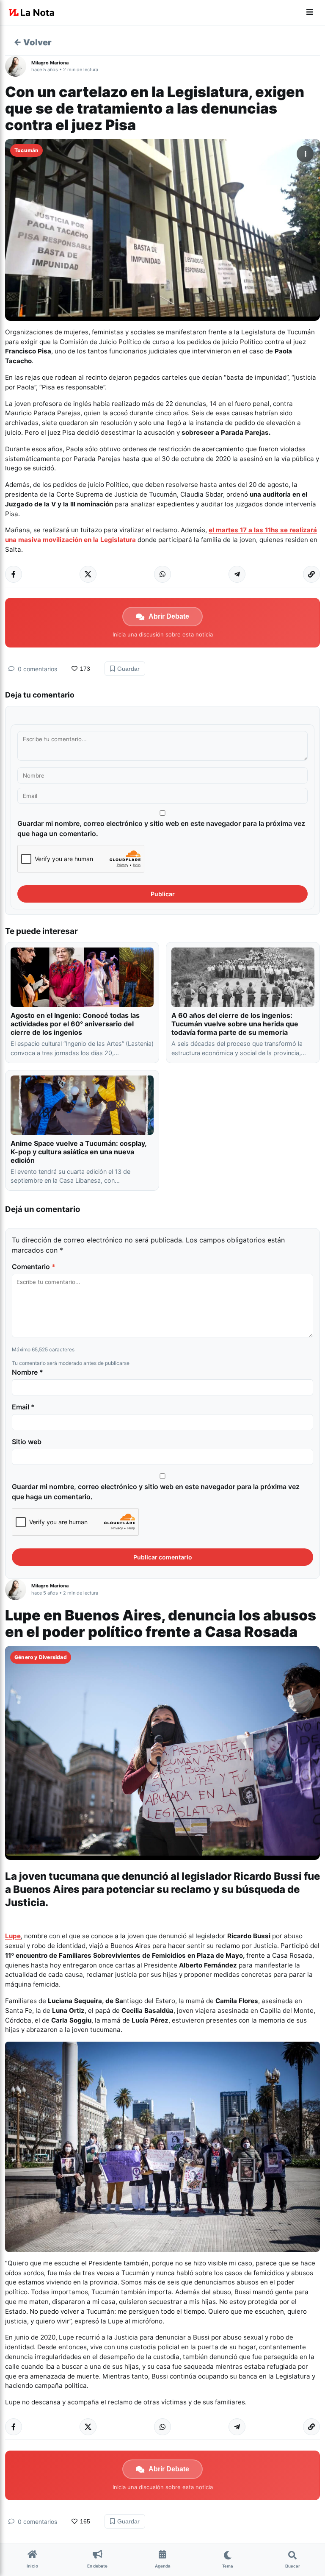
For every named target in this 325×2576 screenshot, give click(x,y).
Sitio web (27, 1442)
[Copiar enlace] (311, 574)
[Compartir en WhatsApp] (162, 574)
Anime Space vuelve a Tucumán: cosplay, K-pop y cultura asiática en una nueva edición (78, 1152)
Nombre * (28, 1372)
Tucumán (26, 150)
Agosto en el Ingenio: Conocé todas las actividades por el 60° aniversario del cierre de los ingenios (75, 1024)
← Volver (33, 42)
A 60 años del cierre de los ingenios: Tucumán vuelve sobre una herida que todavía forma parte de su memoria (235, 1024)
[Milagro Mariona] (18, 66)
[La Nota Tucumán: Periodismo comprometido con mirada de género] (32, 13)
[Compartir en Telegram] (237, 574)
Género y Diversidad (41, 1657)
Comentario (34, 1267)
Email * (23, 1407)
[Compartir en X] (88, 574)
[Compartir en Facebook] (14, 574)
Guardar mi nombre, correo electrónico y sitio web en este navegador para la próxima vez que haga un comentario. (161, 828)
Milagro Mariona (50, 63)
